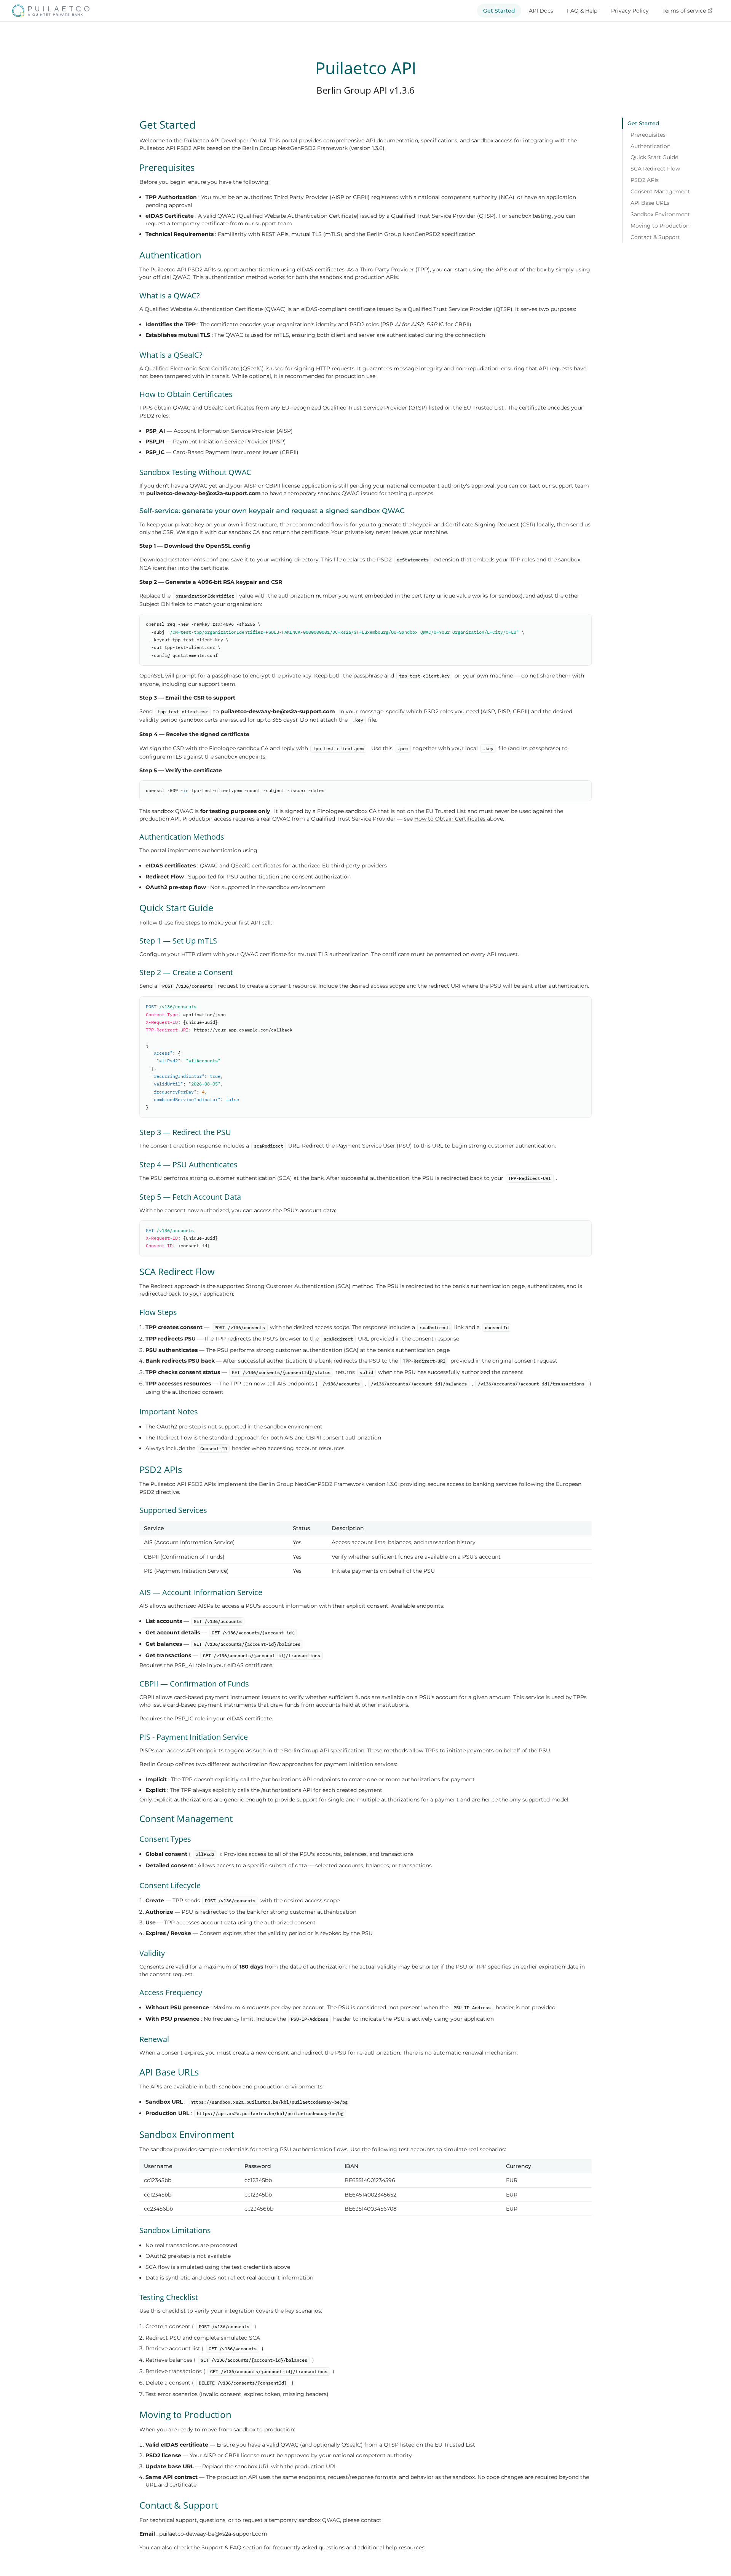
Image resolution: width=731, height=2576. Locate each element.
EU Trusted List (484, 408)
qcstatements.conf (193, 560)
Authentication (650, 146)
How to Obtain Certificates (450, 819)
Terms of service (684, 11)
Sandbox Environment (660, 214)
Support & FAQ (221, 2547)
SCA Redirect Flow (655, 169)
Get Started (499, 11)
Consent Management (660, 191)
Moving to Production (660, 226)
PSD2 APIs (645, 180)
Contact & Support (655, 237)
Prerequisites (648, 135)
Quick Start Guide (654, 158)
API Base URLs (650, 203)
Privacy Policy (630, 11)
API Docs (541, 11)
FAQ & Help (582, 11)
